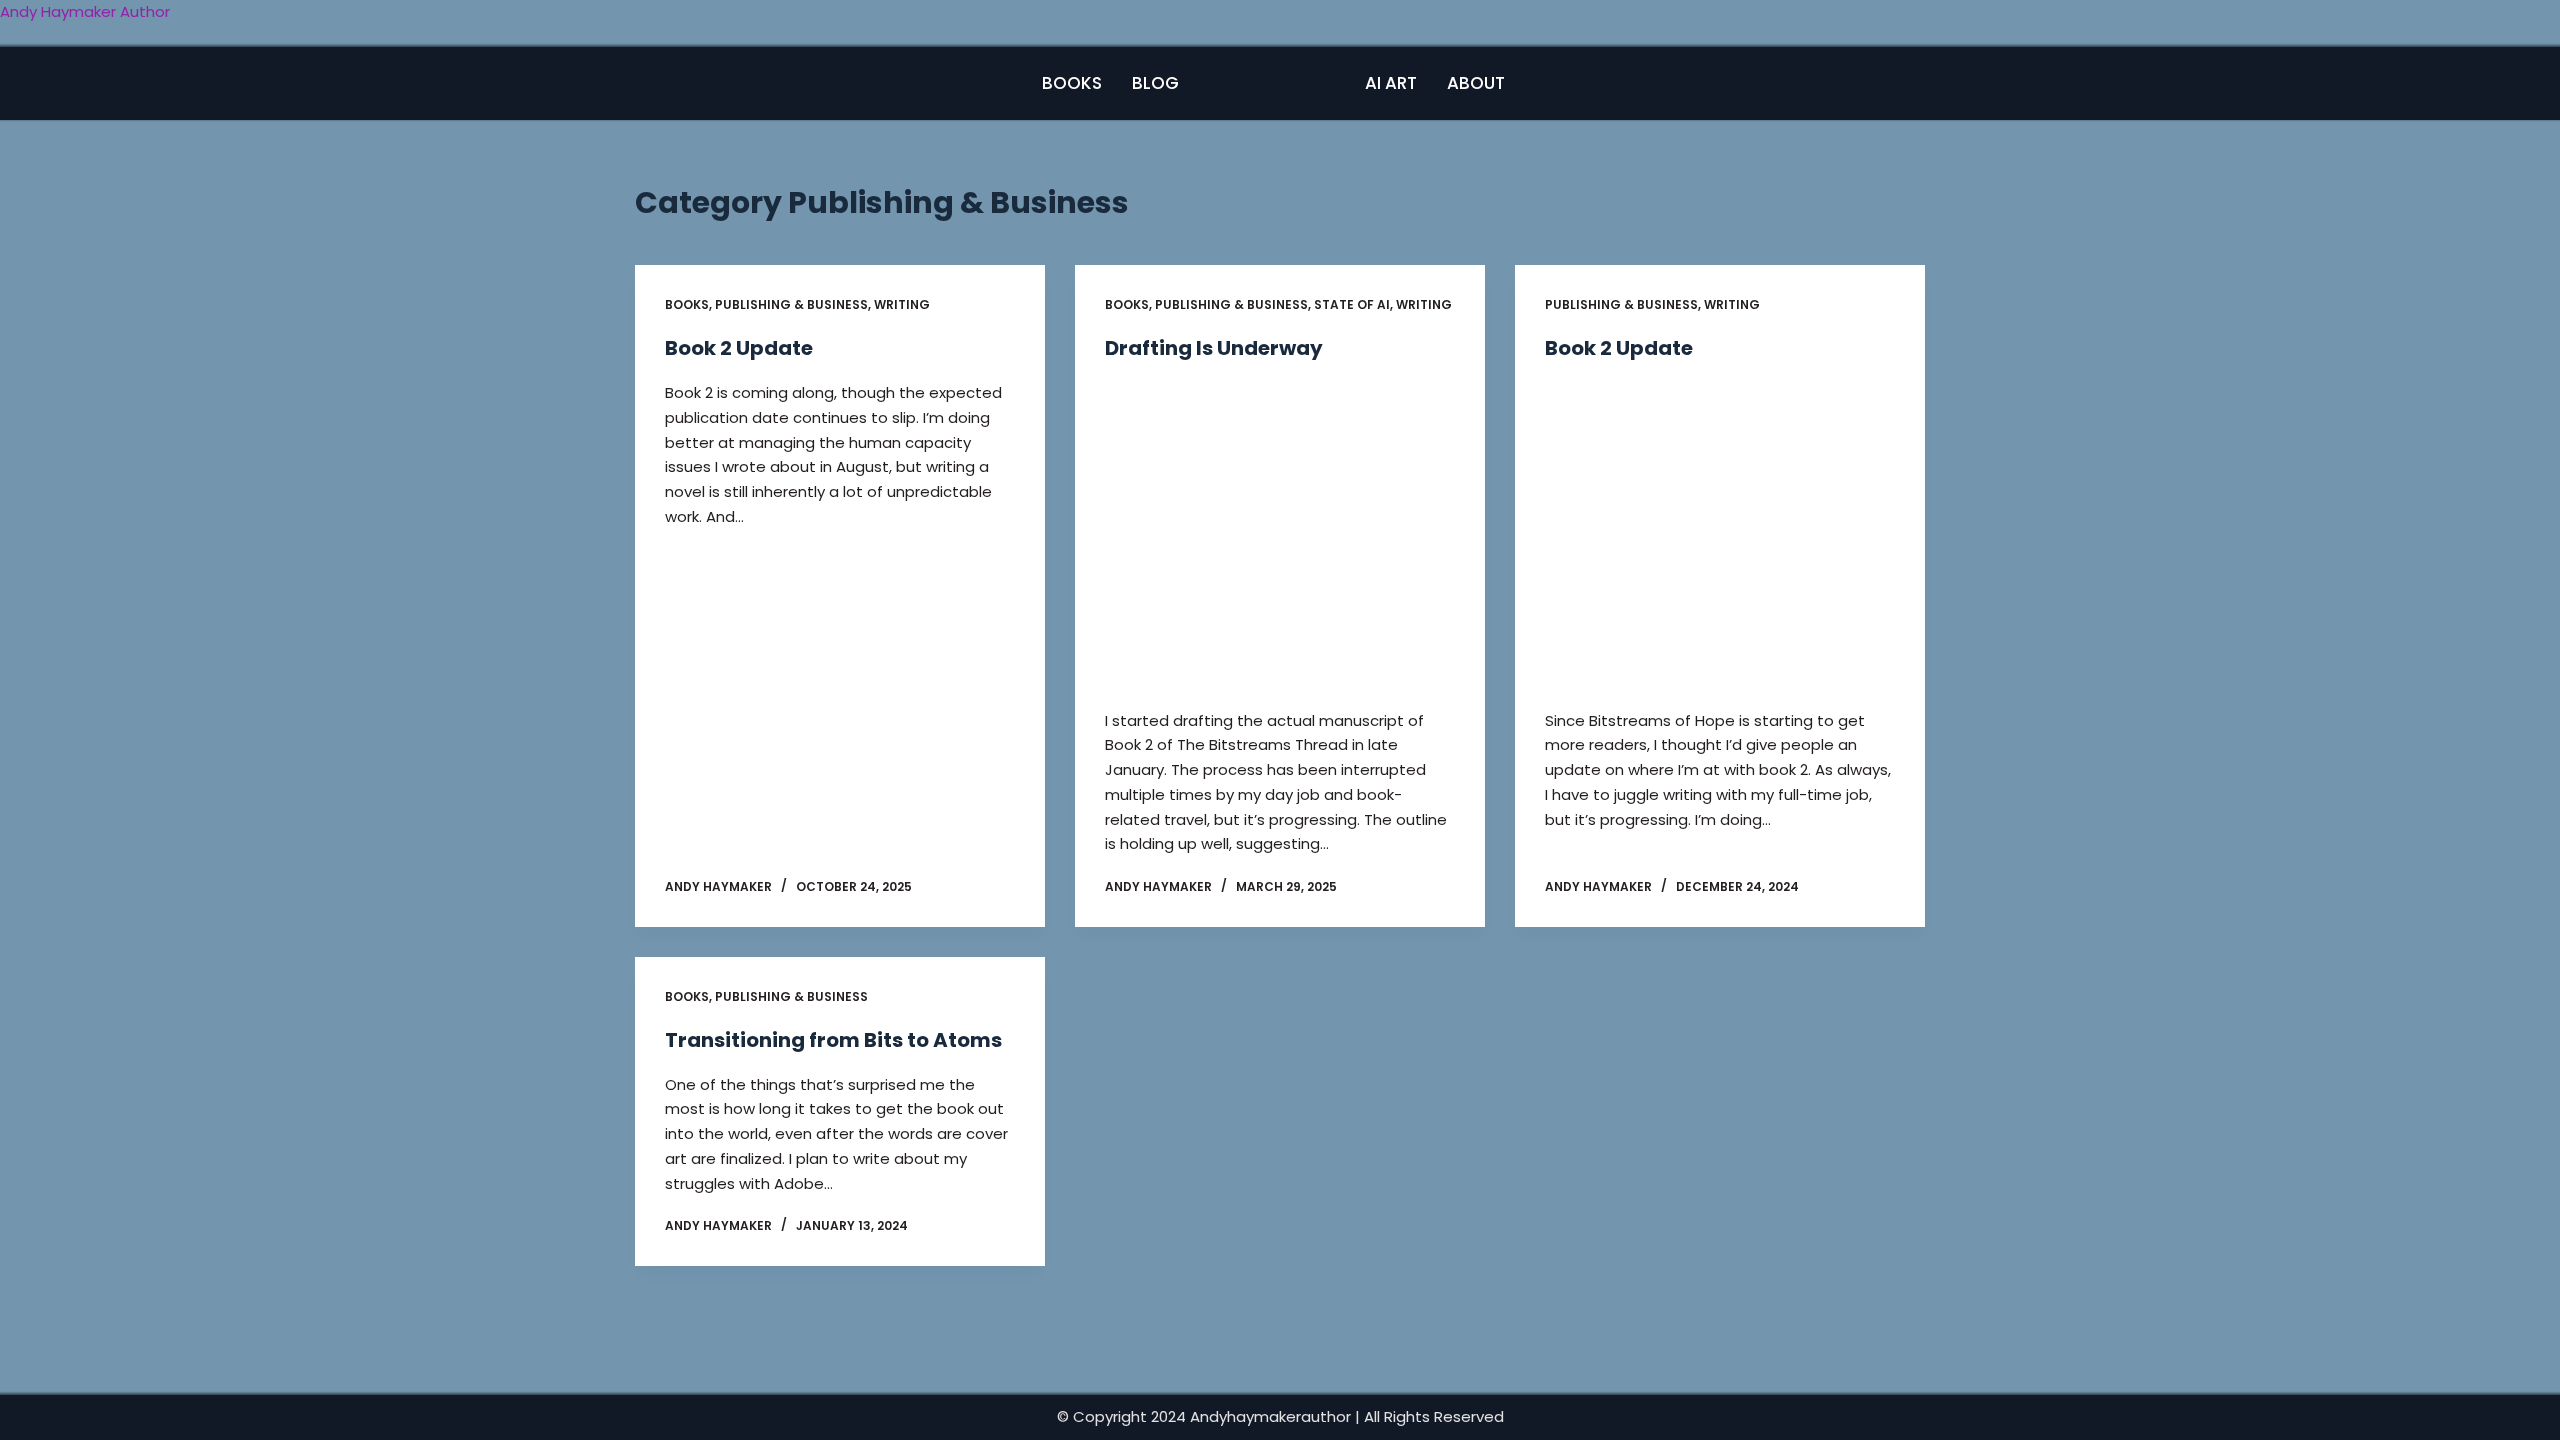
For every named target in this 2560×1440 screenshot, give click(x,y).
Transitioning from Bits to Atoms (833, 1040)
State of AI (1352, 304)
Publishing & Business (791, 304)
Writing (902, 304)
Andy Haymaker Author (85, 11)
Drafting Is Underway (1214, 348)
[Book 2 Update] (1720, 535)
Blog (1155, 83)
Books (1072, 83)
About (1476, 83)
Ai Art (1391, 83)
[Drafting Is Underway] (1280, 535)
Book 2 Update (739, 348)
